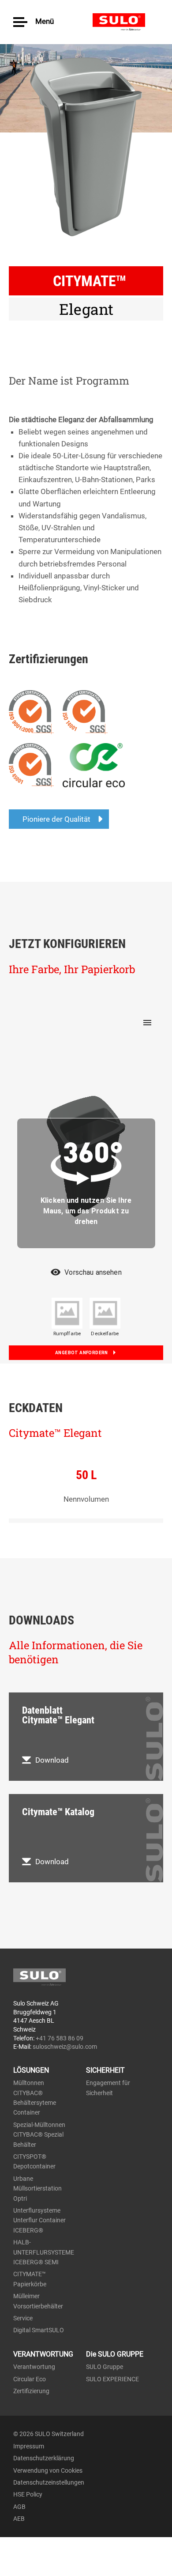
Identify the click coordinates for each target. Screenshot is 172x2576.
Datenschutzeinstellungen (49, 2482)
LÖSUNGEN (31, 2070)
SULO (126, 22)
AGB (19, 2507)
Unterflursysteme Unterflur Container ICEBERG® (39, 2220)
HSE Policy (28, 2494)
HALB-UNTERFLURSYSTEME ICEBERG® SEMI (44, 2252)
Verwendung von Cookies (48, 2470)
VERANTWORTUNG (43, 2354)
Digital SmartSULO (39, 2330)
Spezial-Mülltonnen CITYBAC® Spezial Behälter (39, 2135)
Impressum (29, 2446)
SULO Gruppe (105, 2367)
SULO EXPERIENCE (112, 2379)
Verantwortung (34, 2367)
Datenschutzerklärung (44, 2458)
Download (52, 1760)
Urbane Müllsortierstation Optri (37, 2189)
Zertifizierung (31, 2391)
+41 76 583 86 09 (60, 2038)
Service (23, 2318)
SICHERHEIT (105, 2070)
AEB (19, 2519)
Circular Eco (30, 2379)
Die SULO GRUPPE (115, 2354)
